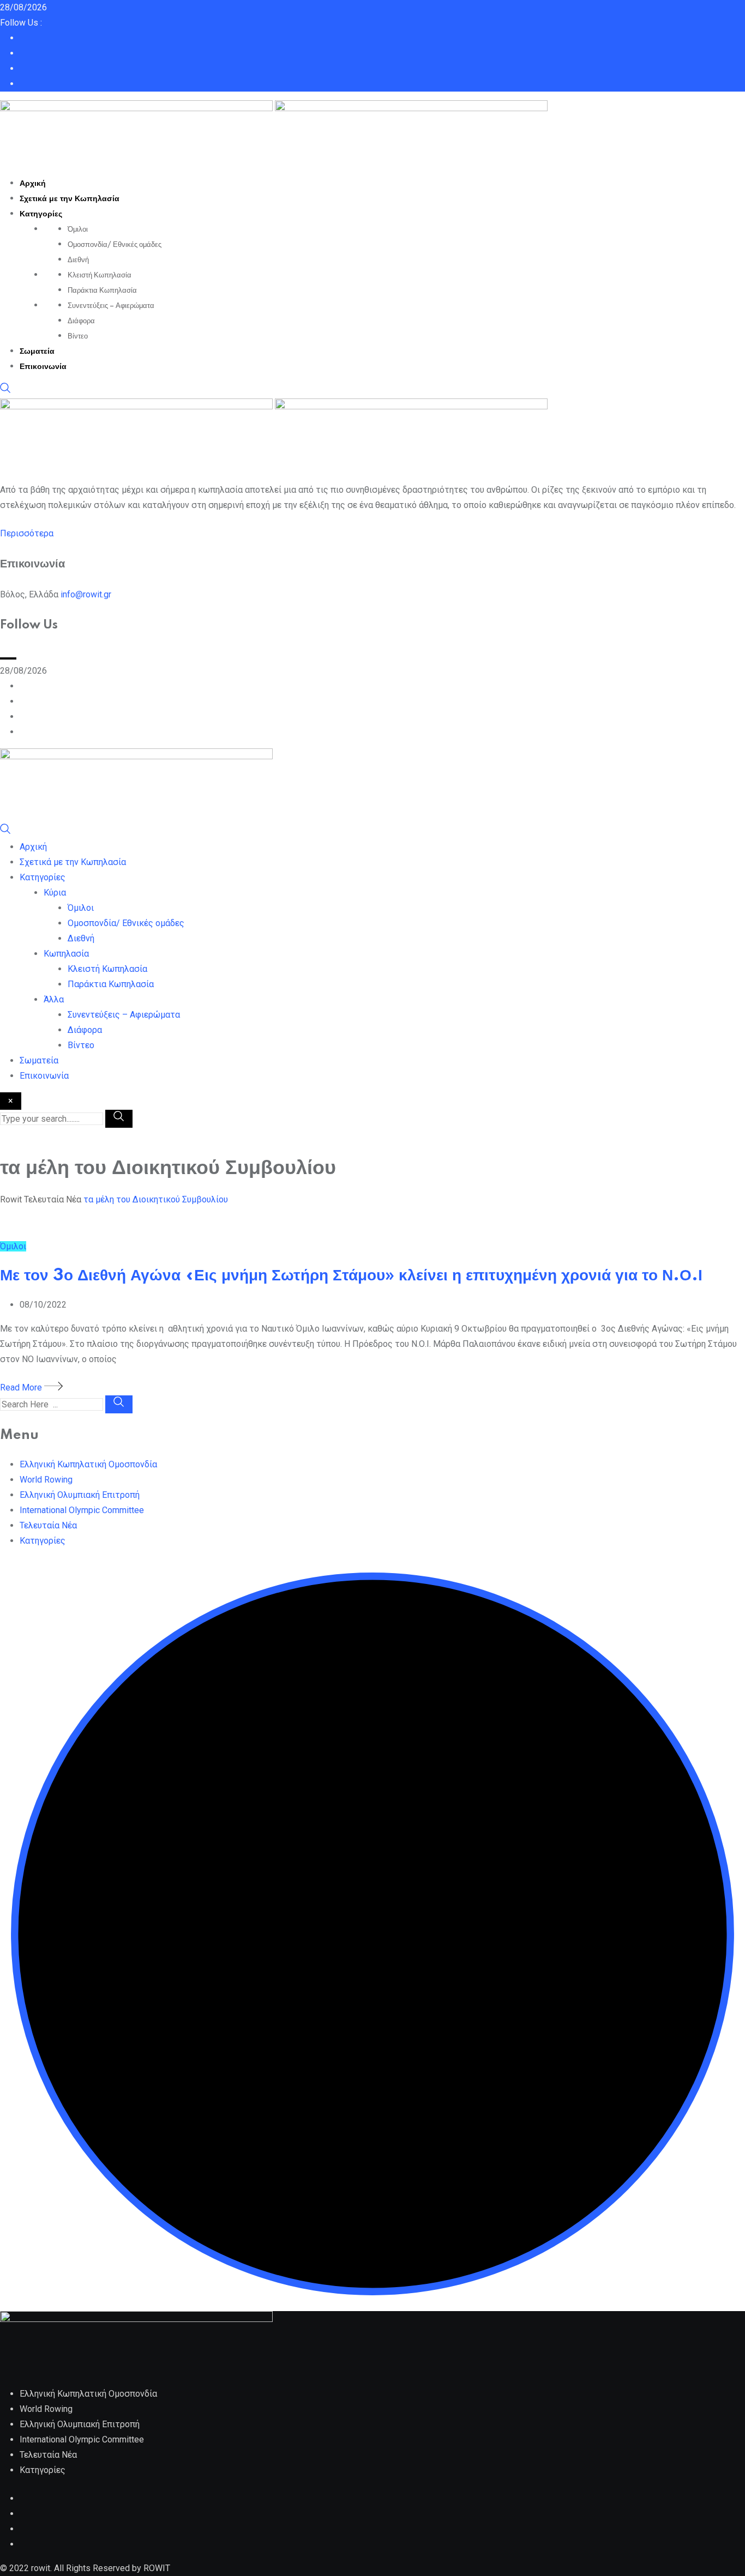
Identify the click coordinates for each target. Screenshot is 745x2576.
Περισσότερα (27, 533)
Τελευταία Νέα (48, 1525)
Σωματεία (37, 352)
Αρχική (33, 184)
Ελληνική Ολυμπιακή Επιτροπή (80, 1495)
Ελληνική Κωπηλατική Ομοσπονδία (88, 1464)
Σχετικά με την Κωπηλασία (70, 199)
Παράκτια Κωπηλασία (102, 291)
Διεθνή (78, 260)
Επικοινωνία (43, 367)
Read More (22, 1387)
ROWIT (157, 2568)
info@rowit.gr (86, 594)
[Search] (5, 391)
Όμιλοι (78, 229)
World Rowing (46, 1480)
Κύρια (55, 893)
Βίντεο (78, 336)
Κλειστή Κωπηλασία (100, 275)
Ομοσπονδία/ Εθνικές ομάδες (115, 245)
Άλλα (54, 999)
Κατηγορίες (41, 214)
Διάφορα (81, 321)
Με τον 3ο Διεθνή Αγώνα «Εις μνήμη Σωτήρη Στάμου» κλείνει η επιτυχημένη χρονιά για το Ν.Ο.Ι (351, 1276)
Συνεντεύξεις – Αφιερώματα (111, 306)
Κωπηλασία (66, 954)
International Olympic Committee (82, 1510)
